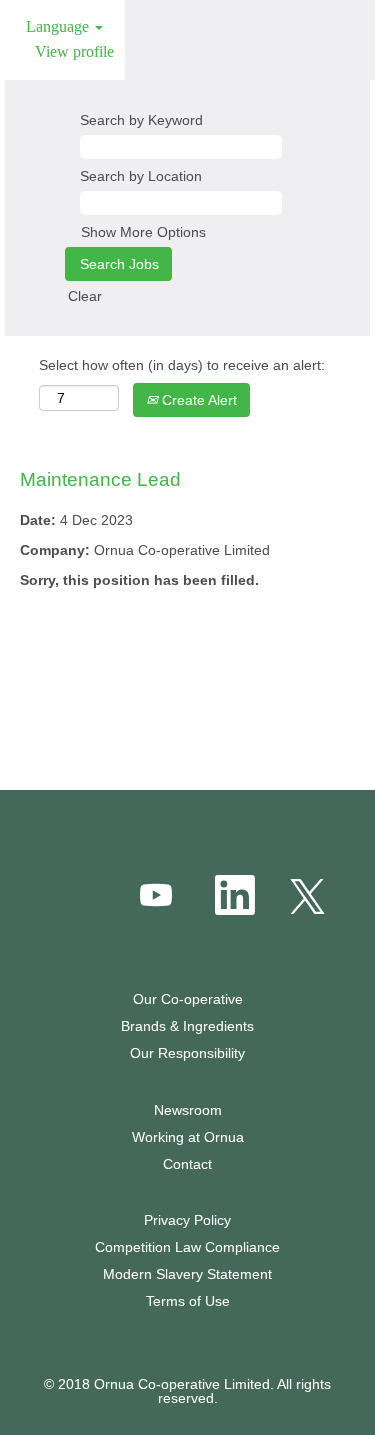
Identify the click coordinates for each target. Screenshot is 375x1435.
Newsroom (188, 1110)
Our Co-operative (188, 999)
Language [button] (59, 26)
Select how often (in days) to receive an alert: (182, 365)
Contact (187, 1164)
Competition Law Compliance (187, 1247)
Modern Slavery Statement (187, 1274)
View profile (74, 51)
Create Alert (197, 400)
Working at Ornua (188, 1137)
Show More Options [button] (143, 232)
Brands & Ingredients (187, 1026)
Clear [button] (85, 296)
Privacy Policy (187, 1220)
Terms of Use (188, 1301)
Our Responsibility (187, 1053)
